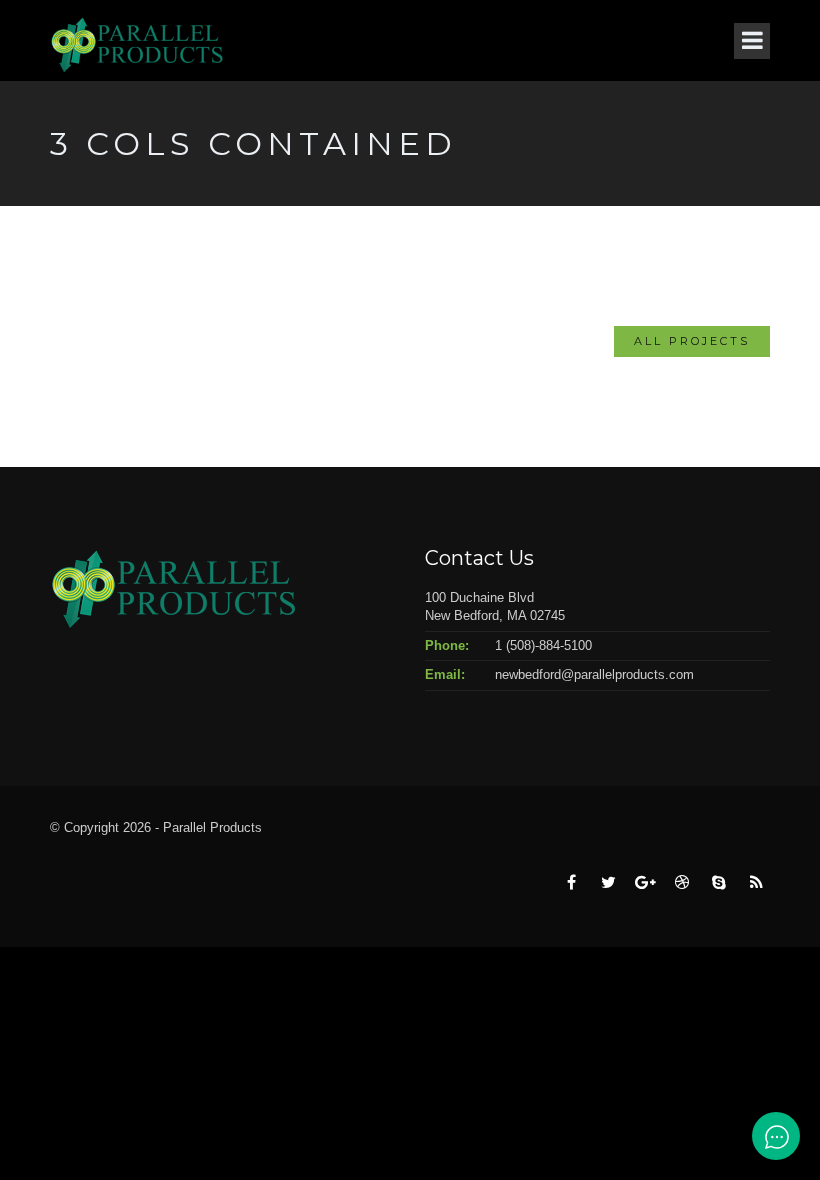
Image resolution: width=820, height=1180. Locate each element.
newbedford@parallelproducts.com (594, 674)
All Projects (692, 341)
